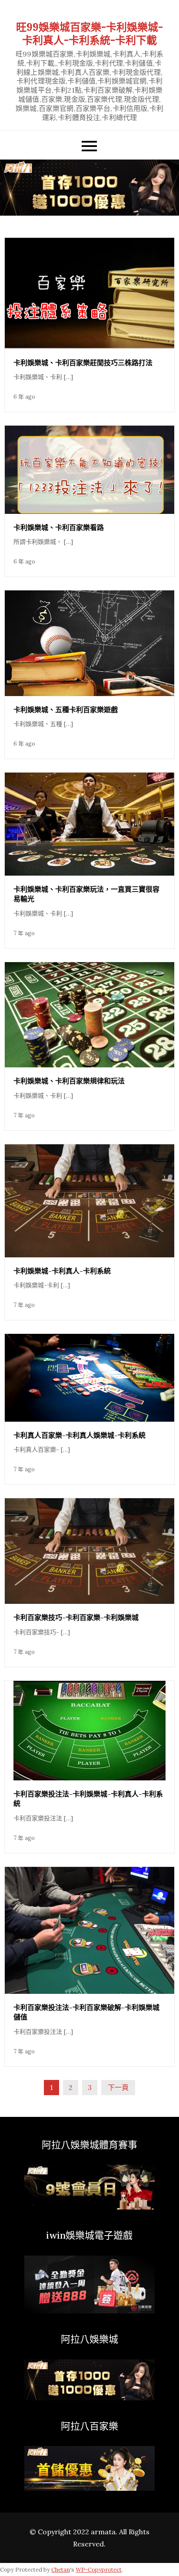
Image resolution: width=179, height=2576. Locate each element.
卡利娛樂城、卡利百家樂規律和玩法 (69, 1081)
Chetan (61, 2570)
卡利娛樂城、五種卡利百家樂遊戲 (66, 710)
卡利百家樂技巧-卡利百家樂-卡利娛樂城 (76, 1617)
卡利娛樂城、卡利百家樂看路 (59, 527)
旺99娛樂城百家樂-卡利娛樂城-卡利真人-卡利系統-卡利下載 (89, 34)
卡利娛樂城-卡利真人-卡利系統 (62, 1271)
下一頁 (118, 2087)
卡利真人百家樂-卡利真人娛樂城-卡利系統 (80, 1435)
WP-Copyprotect (99, 2570)
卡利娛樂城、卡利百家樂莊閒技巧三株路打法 (83, 363)
